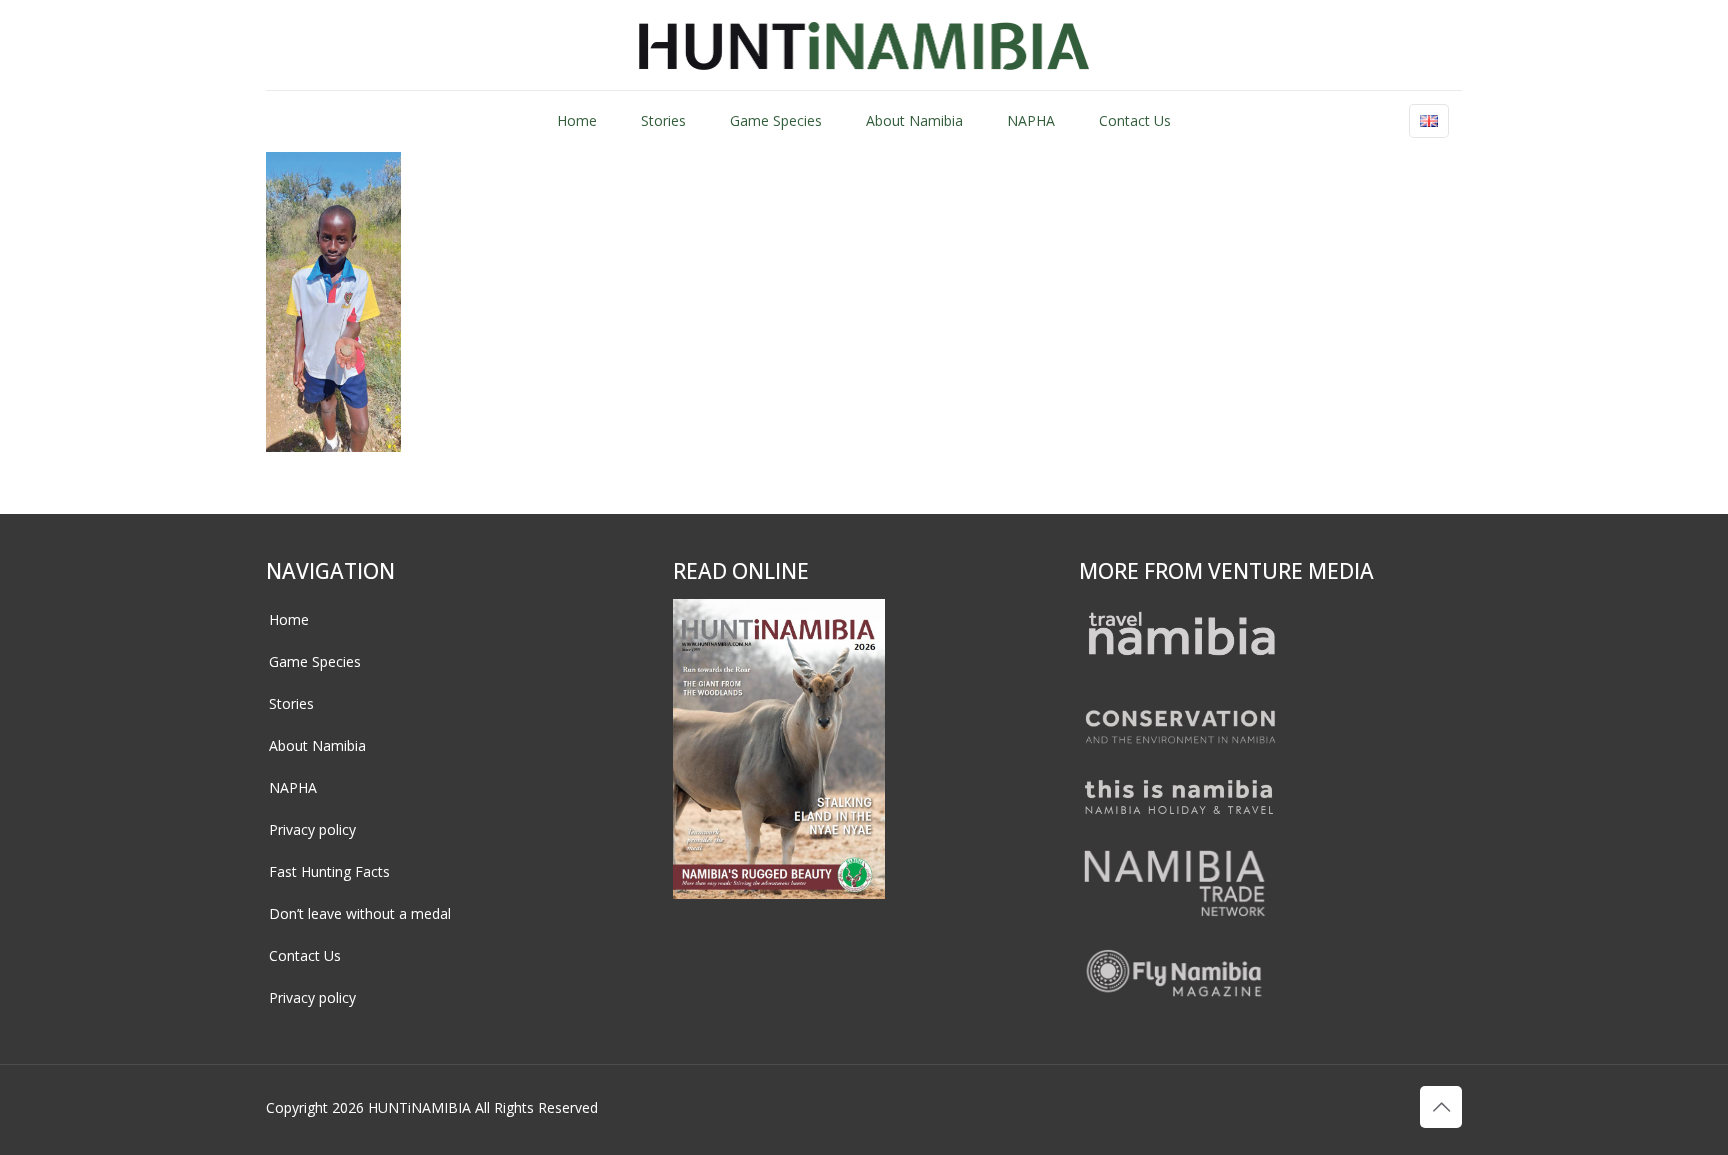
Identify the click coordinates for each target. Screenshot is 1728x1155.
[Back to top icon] (1441, 1107)
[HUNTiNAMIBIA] (864, 45)
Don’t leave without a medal (360, 913)
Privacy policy (312, 829)
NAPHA (293, 787)
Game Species (315, 661)
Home (289, 619)
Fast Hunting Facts (329, 871)
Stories (291, 703)
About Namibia (317, 745)
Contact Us (305, 955)
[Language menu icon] (1429, 121)
